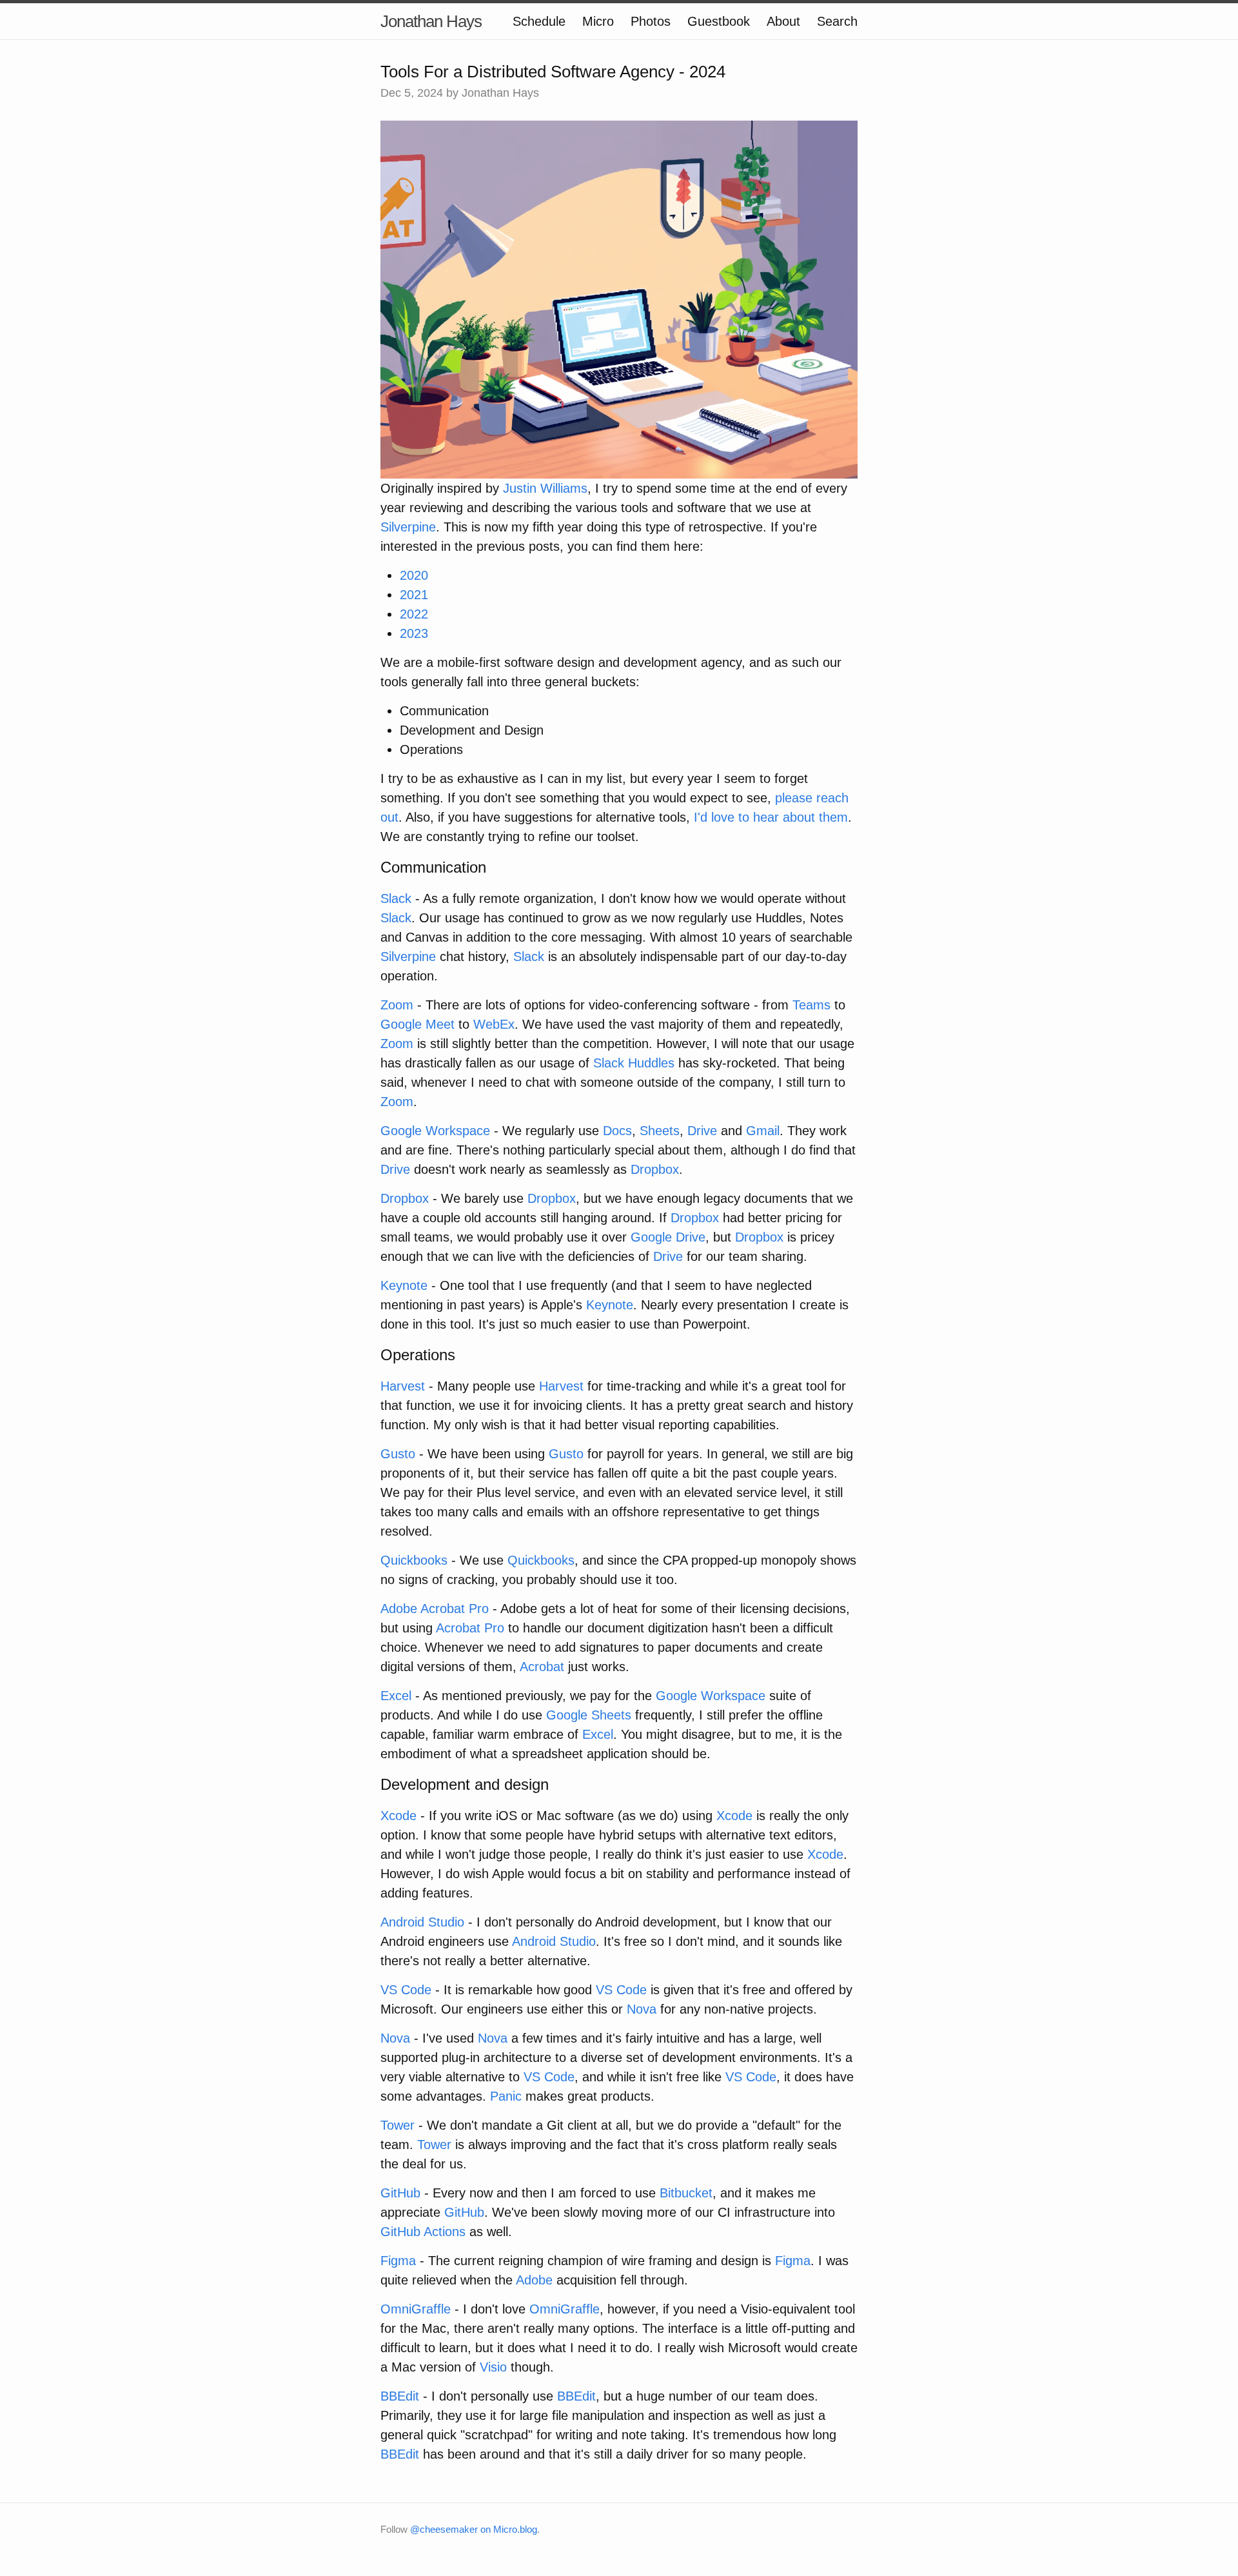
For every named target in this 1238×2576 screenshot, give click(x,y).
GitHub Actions (423, 2232)
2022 (414, 614)
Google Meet (418, 1024)
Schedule (539, 21)
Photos (651, 21)
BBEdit (400, 2396)
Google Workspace (435, 1131)
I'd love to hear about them (771, 817)
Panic (506, 2096)
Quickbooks (414, 1560)
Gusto (398, 1454)
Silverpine (408, 527)
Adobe (534, 2280)
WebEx (494, 1024)
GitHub (400, 2193)
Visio (493, 2367)
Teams (811, 1005)
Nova (642, 2009)
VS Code (406, 1990)
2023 (414, 633)
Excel (396, 1696)
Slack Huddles (634, 1063)
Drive (702, 1131)
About (783, 21)
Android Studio (422, 1922)
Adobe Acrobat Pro (435, 1609)
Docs (617, 1131)
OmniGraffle (416, 2309)
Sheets (660, 1131)
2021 (414, 595)
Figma (398, 2261)
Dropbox (655, 1169)
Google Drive (668, 1237)
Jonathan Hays (431, 21)
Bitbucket (686, 2193)
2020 (414, 575)
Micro (598, 21)
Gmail (763, 1131)
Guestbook (719, 21)
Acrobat (542, 1667)
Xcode (398, 1816)
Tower (398, 2125)
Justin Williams (545, 488)
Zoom (397, 1005)
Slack (396, 898)
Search (837, 21)
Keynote (404, 1285)
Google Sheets (589, 1715)
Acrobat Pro (470, 1628)
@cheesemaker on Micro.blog (474, 2529)
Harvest (403, 1386)
